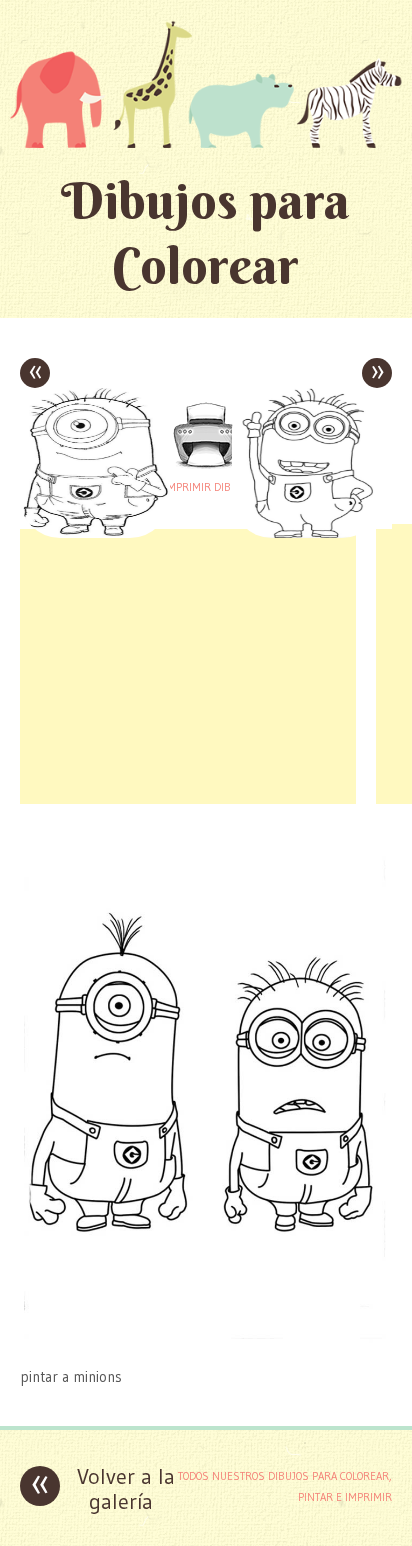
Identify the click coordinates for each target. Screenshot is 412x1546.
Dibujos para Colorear (205, 233)
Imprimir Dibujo (206, 487)
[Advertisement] (188, 664)
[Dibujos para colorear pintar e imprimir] (206, 84)
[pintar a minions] (206, 1337)
